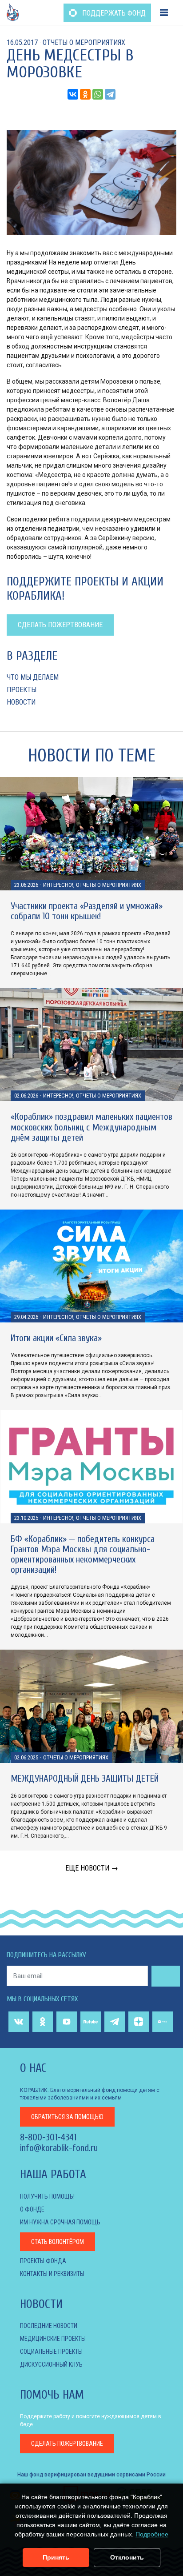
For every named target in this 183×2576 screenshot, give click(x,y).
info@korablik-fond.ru (59, 2148)
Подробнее (152, 2534)
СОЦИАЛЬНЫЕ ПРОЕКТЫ (51, 2352)
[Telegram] (110, 94)
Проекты (22, 690)
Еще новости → (92, 1868)
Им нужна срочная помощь (60, 2222)
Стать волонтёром (58, 2242)
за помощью (67, 2117)
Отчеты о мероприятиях (84, 42)
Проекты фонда (43, 2261)
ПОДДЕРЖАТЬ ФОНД (113, 13)
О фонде (32, 2209)
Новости (21, 702)
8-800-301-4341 (48, 2137)
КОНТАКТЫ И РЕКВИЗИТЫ (52, 2274)
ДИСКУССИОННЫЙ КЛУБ (51, 2364)
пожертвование (67, 2444)
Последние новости (49, 2326)
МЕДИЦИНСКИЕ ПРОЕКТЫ (53, 2339)
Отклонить (127, 2557)
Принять (56, 2557)
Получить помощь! (47, 2196)
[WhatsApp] (98, 94)
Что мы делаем (33, 677)
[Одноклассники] (85, 94)
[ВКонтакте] (73, 94)
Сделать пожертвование (60, 625)
